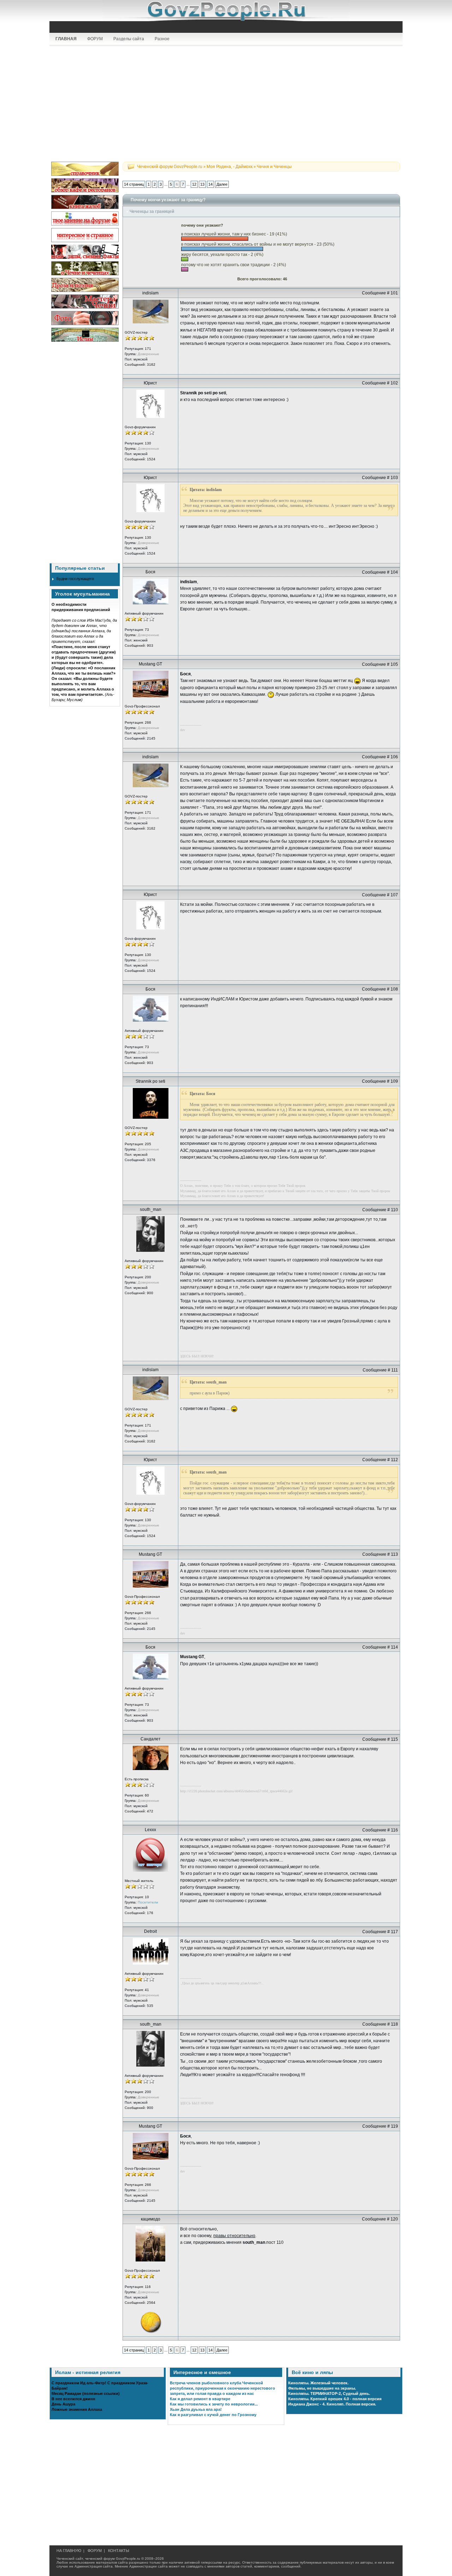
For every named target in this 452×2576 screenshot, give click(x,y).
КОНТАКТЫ (119, 2551)
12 (194, 184)
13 (202, 184)
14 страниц (134, 184)
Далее (222, 184)
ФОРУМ (95, 39)
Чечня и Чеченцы (274, 167)
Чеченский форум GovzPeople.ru (170, 167)
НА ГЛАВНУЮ (69, 2551)
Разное (162, 39)
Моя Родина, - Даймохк (230, 167)
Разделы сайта (129, 39)
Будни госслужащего (75, 579)
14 (210, 184)
